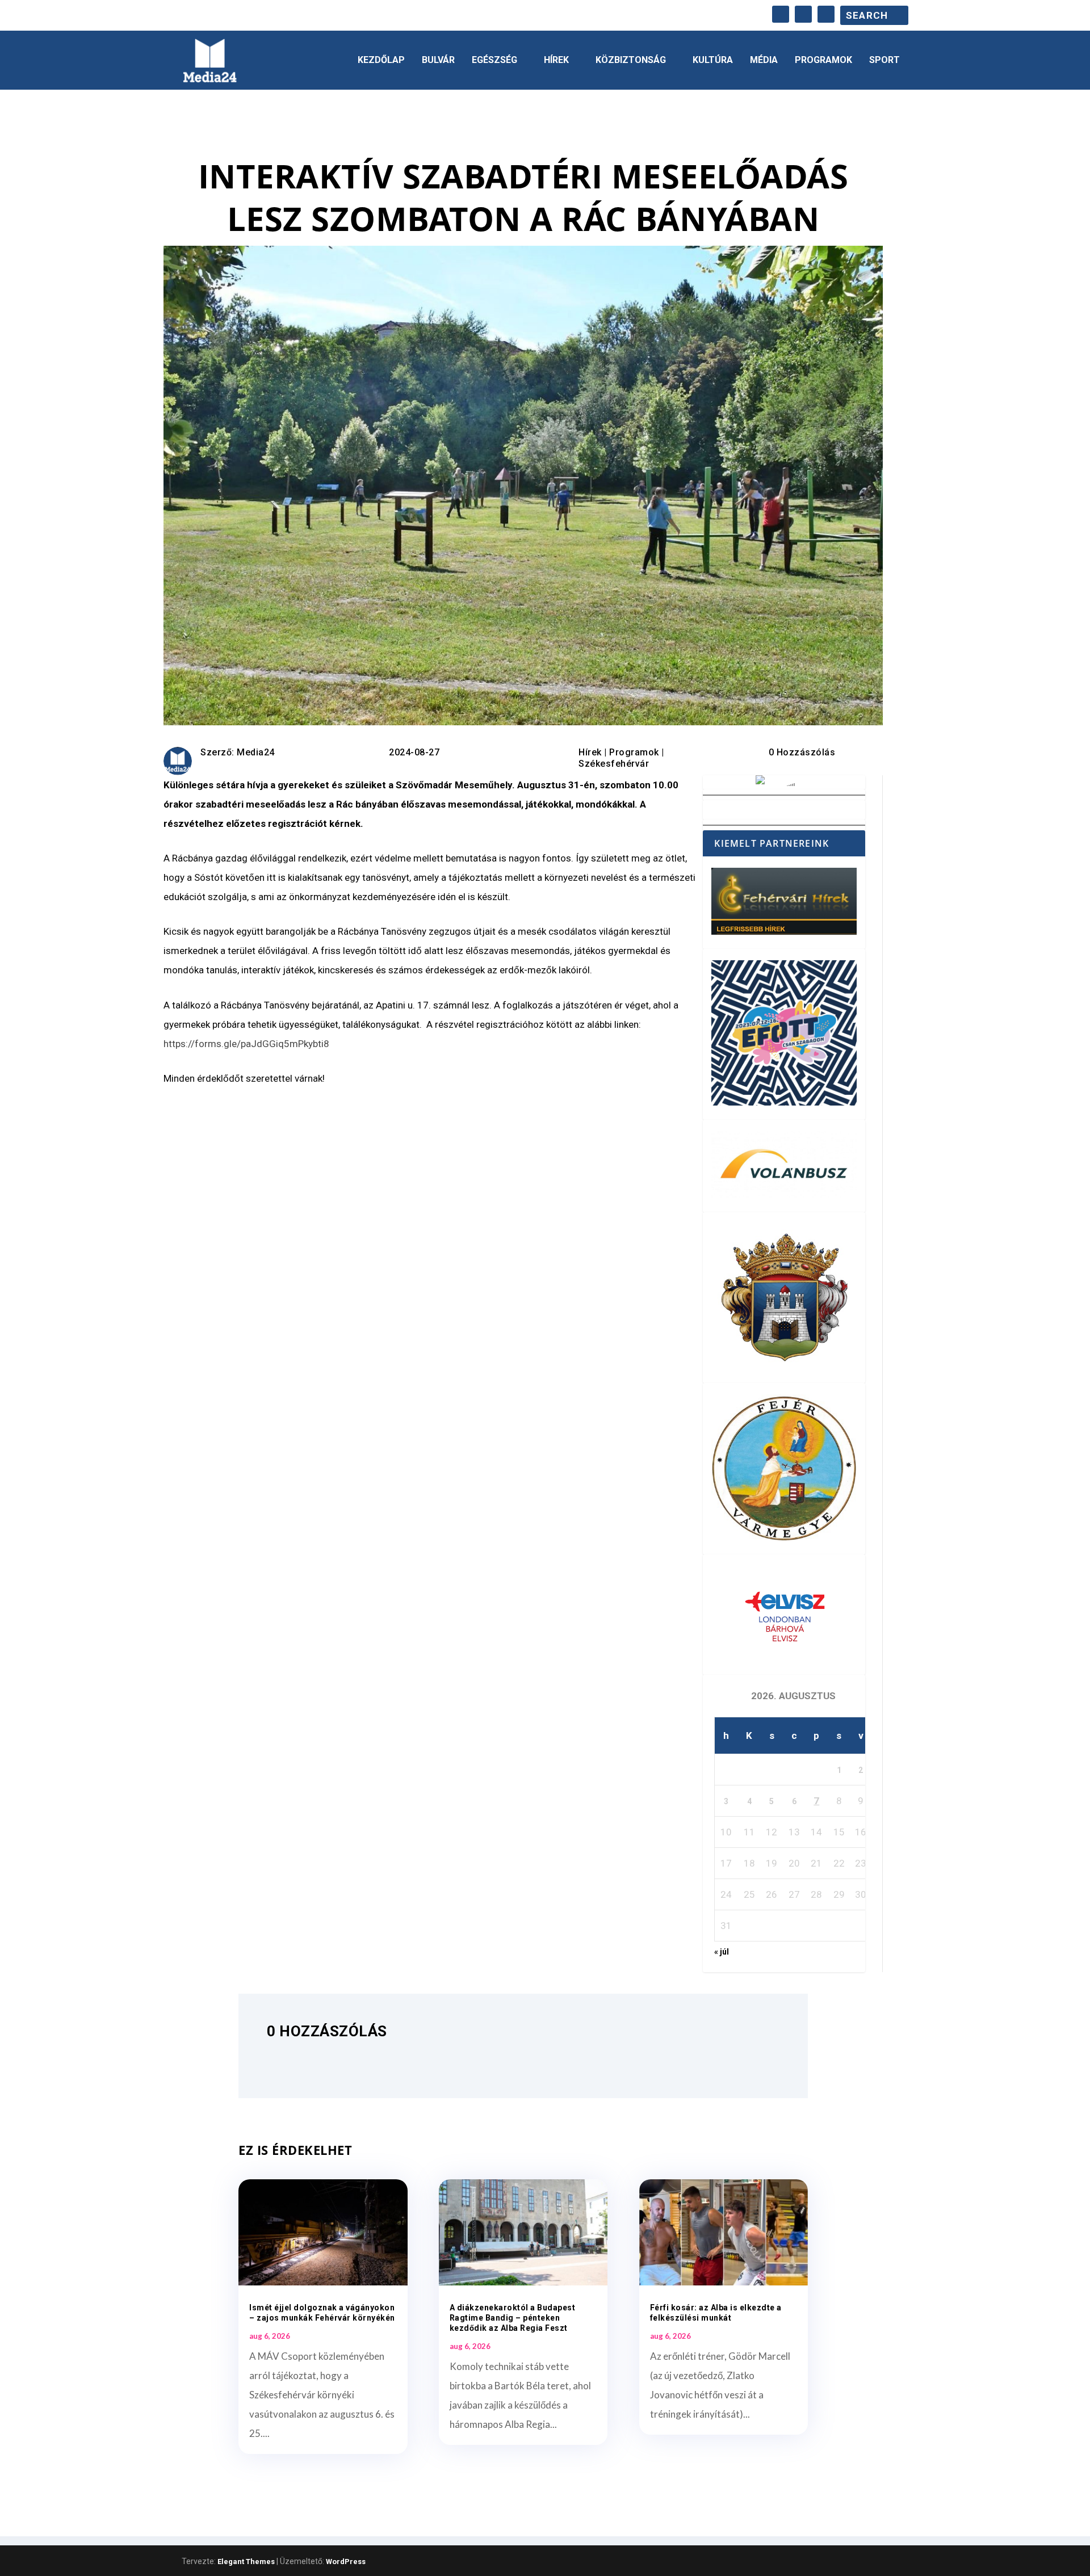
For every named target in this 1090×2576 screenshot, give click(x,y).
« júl (722, 1952)
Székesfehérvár (614, 764)
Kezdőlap (381, 60)
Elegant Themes (246, 2562)
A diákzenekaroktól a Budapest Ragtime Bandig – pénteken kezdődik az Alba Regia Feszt (513, 2318)
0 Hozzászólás (802, 752)
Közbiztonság (631, 60)
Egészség (494, 60)
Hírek (556, 60)
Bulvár (438, 60)
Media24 (256, 752)
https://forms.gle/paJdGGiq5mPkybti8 (246, 1044)
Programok (823, 60)
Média (764, 60)
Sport (884, 60)
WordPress (346, 2562)
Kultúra (713, 60)
